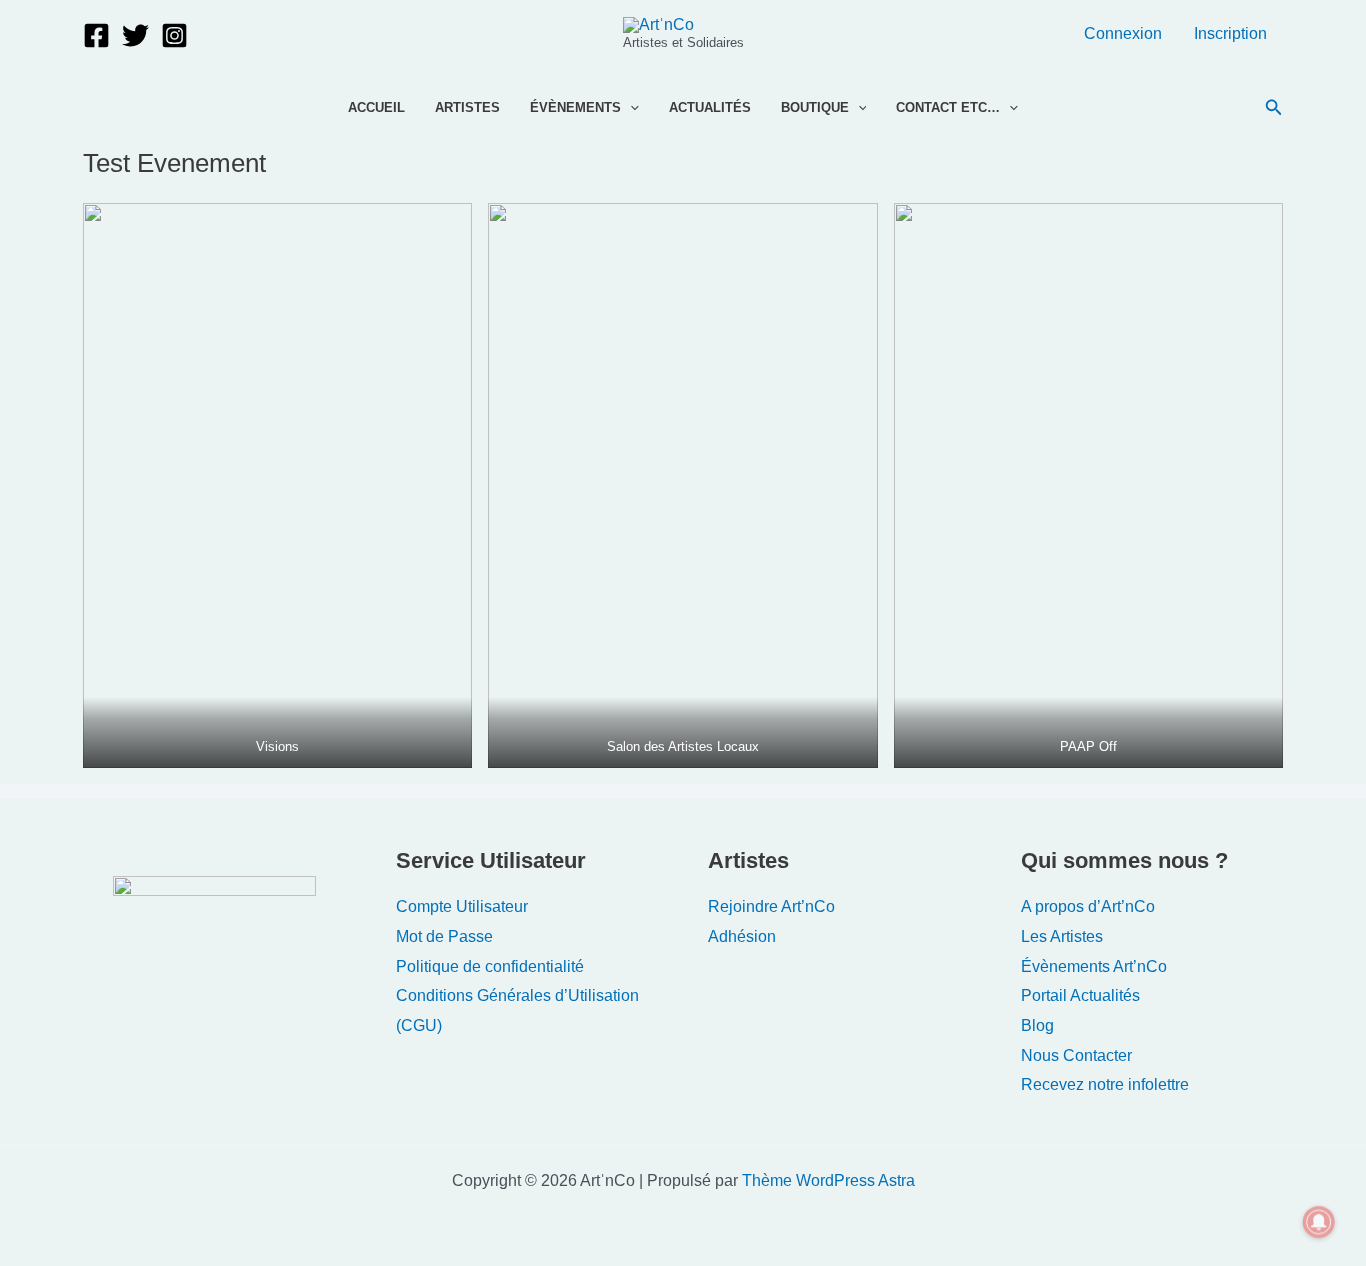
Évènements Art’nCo (1094, 966)
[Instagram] (174, 35)
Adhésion (742, 936)
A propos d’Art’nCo (1088, 906)
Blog (1037, 1025)
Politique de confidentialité (490, 966)
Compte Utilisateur (462, 906)
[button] (630, 108)
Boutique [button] (815, 107)
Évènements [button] (575, 107)
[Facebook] (96, 35)
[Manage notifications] (1319, 1222)
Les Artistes (1062, 936)
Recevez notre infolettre (1105, 1084)
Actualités (710, 107)
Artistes (467, 107)
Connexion (1123, 33)
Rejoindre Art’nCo (771, 906)
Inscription (1230, 33)
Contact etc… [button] (948, 107)
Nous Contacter (1076, 1055)
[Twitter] (135, 35)
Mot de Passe (444, 936)
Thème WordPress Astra (828, 1180)
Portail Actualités (1080, 995)
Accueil (376, 107)
